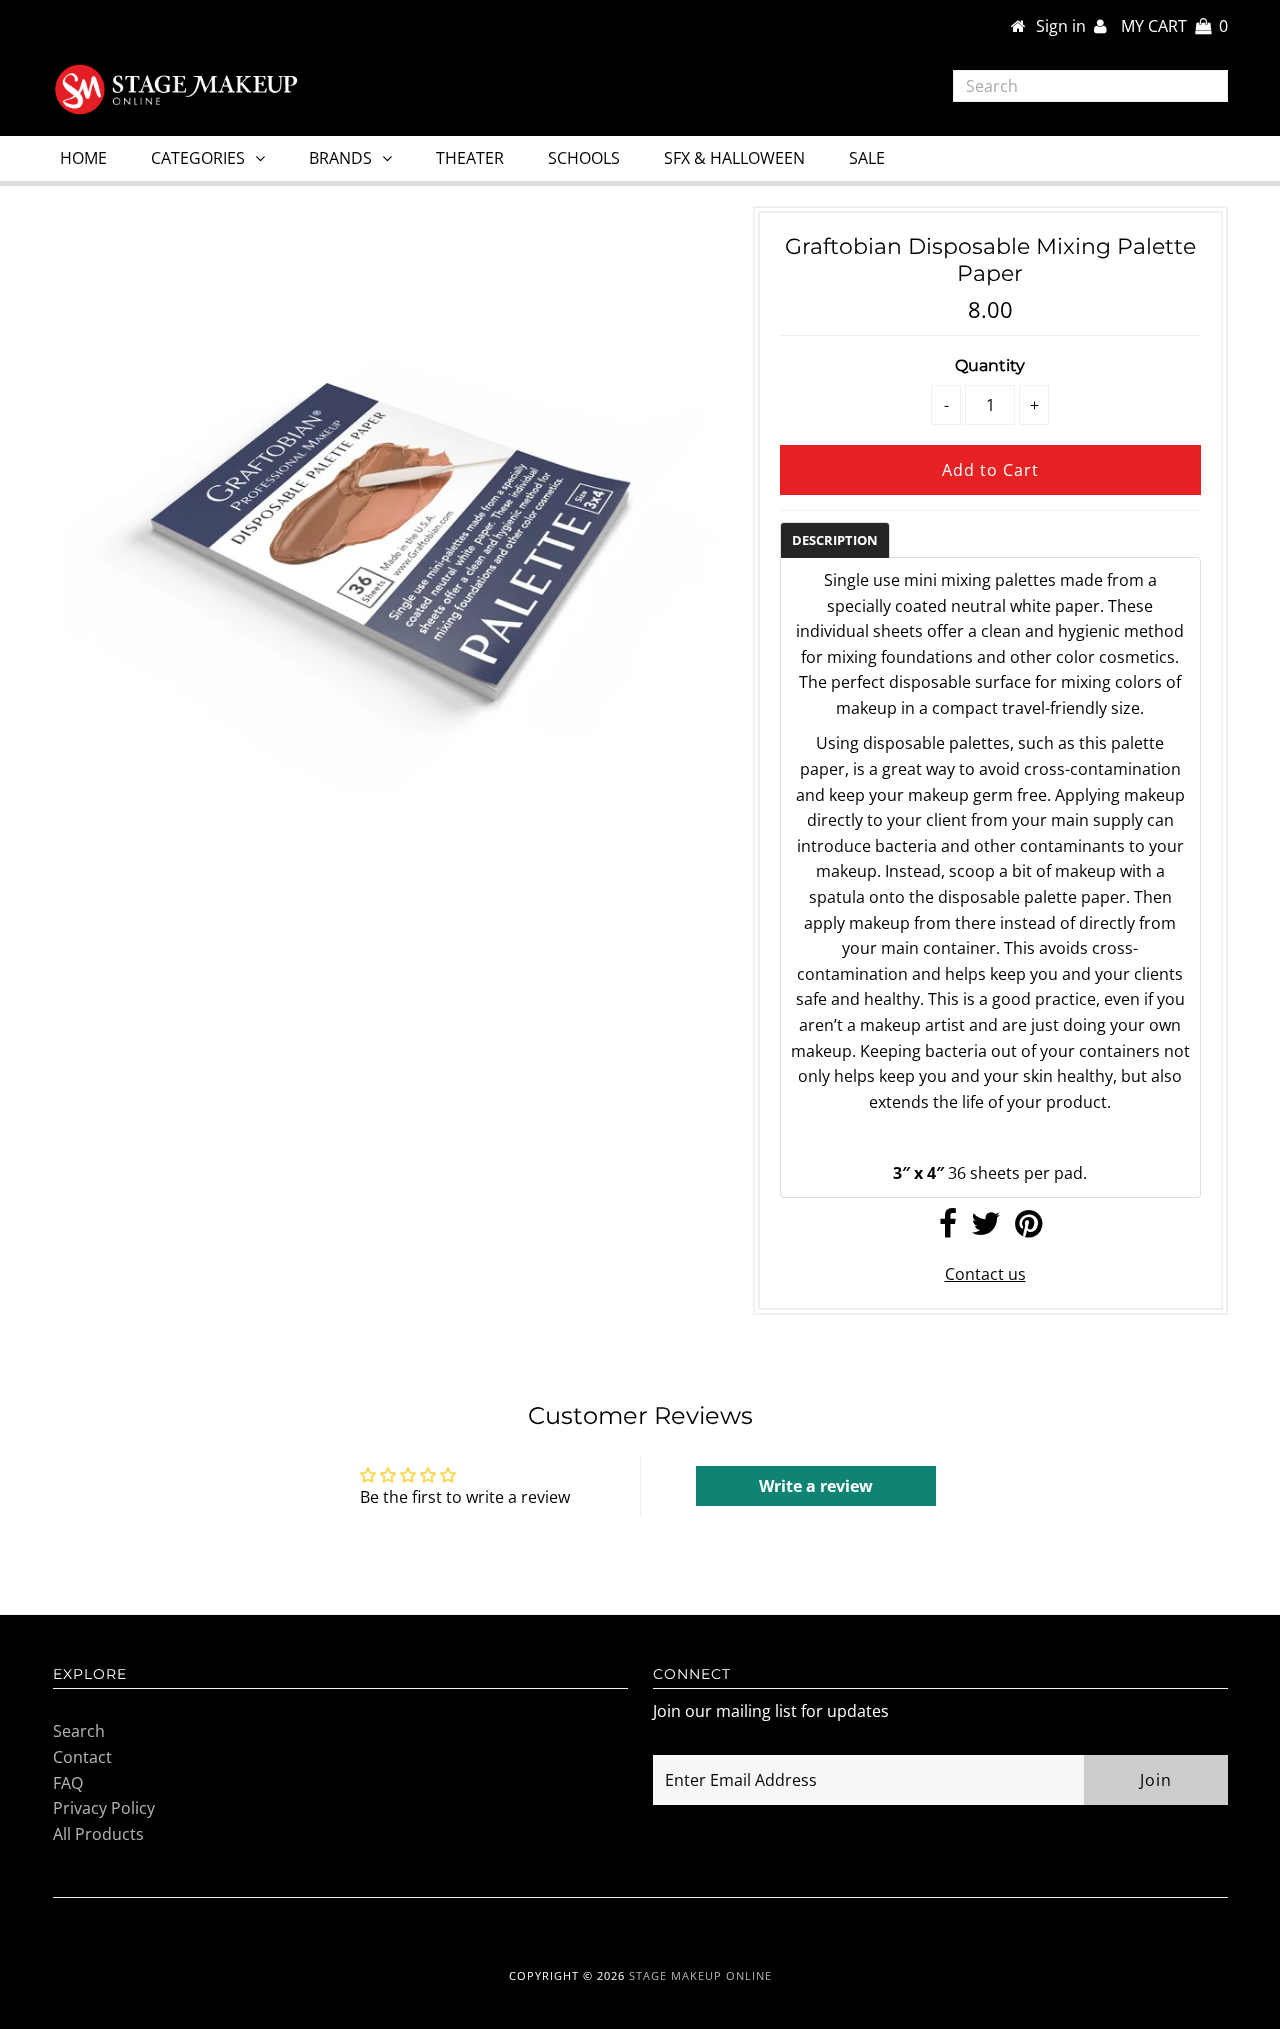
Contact (82, 1757)
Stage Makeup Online (700, 1975)
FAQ (68, 1783)
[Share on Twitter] (986, 1229)
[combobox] (1090, 86)
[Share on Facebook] (948, 1229)
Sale (867, 158)
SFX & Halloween (734, 158)
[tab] (835, 539)
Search (79, 1731)
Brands (340, 158)
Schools (584, 158)
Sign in (1065, 26)
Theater (470, 158)
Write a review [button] (816, 1486)
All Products (98, 1834)
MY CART (1174, 26)
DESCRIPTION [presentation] (835, 540)
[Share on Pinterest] (1028, 1229)
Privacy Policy (104, 1808)
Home (83, 158)
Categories (198, 158)
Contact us (985, 1274)
